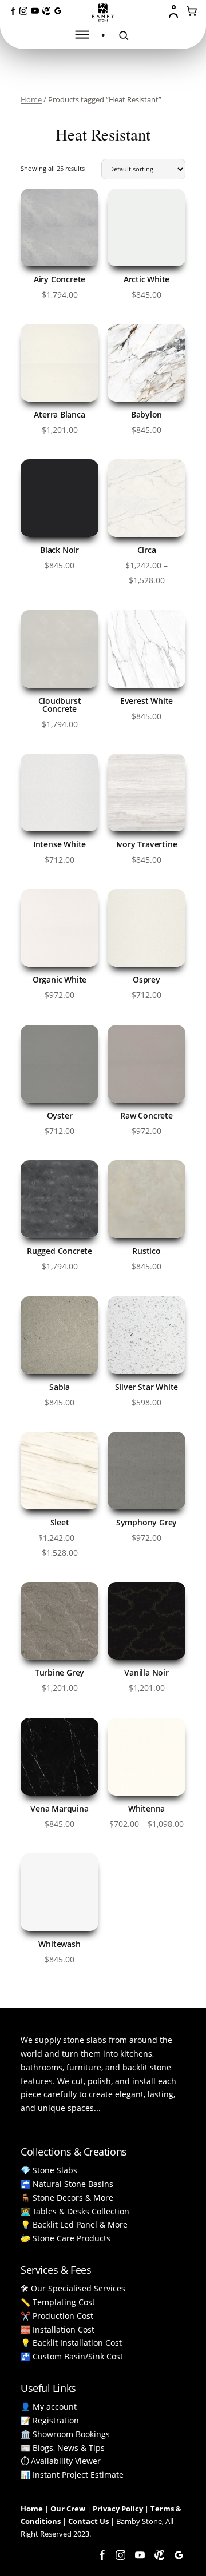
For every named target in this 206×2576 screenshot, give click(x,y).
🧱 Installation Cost (58, 2329)
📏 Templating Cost (58, 2302)
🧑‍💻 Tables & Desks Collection (75, 2211)
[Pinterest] (46, 11)
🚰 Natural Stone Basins (67, 2184)
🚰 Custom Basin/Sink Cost (72, 2356)
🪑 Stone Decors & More (67, 2198)
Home (31, 99)
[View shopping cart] (192, 11)
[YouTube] (35, 11)
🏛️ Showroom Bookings (65, 2434)
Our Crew (68, 2509)
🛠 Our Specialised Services (73, 2288)
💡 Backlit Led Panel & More (74, 2224)
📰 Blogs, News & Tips (63, 2448)
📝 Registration (50, 2420)
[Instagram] (23, 11)
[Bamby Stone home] (103, 13)
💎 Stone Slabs (49, 2170)
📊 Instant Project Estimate (72, 2475)
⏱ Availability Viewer (61, 2461)
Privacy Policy (118, 2509)
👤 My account (49, 2407)
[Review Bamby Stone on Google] (58, 11)
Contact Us (88, 2521)
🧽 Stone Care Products (66, 2238)
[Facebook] (12, 11)
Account (175, 11)
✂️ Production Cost (57, 2316)
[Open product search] (124, 35)
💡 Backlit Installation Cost (71, 2343)
